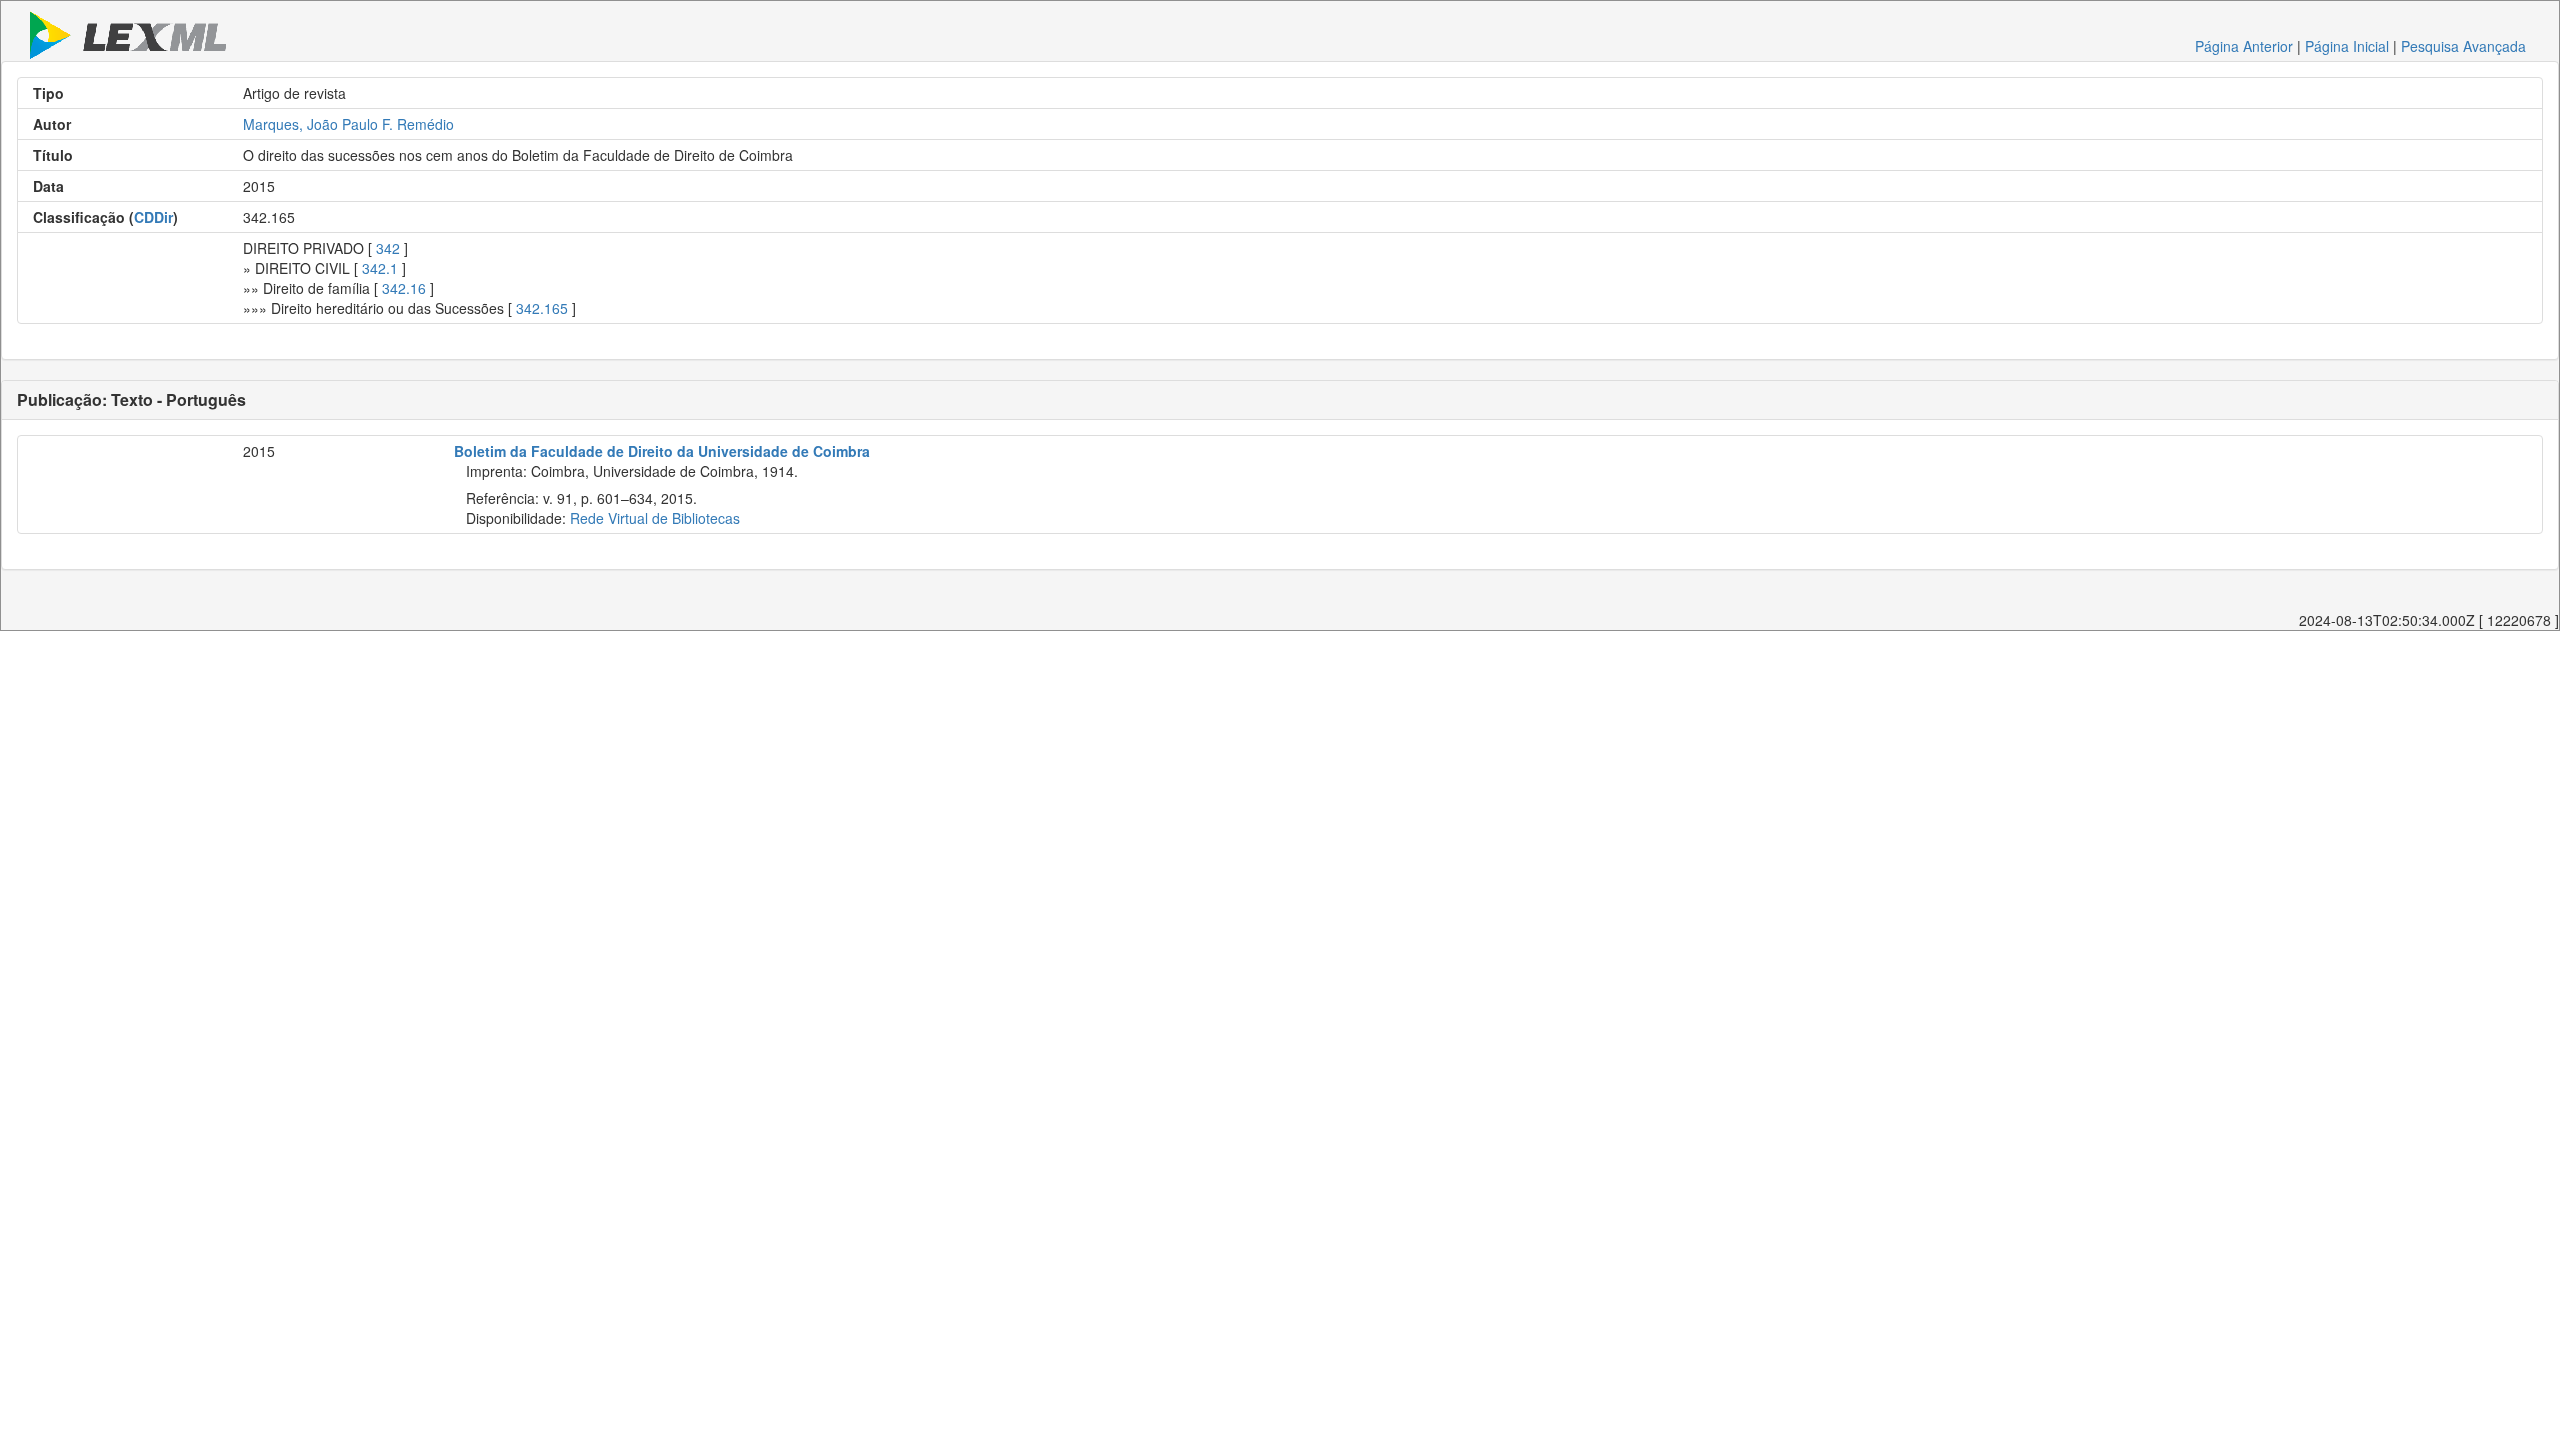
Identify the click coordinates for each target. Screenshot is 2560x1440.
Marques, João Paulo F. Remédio (348, 124)
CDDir (153, 217)
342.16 (404, 288)
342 (388, 248)
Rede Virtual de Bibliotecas (655, 518)
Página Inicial (2347, 46)
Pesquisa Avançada (2463, 46)
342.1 (380, 268)
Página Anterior (2244, 46)
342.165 (542, 308)
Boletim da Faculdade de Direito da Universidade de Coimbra (662, 451)
